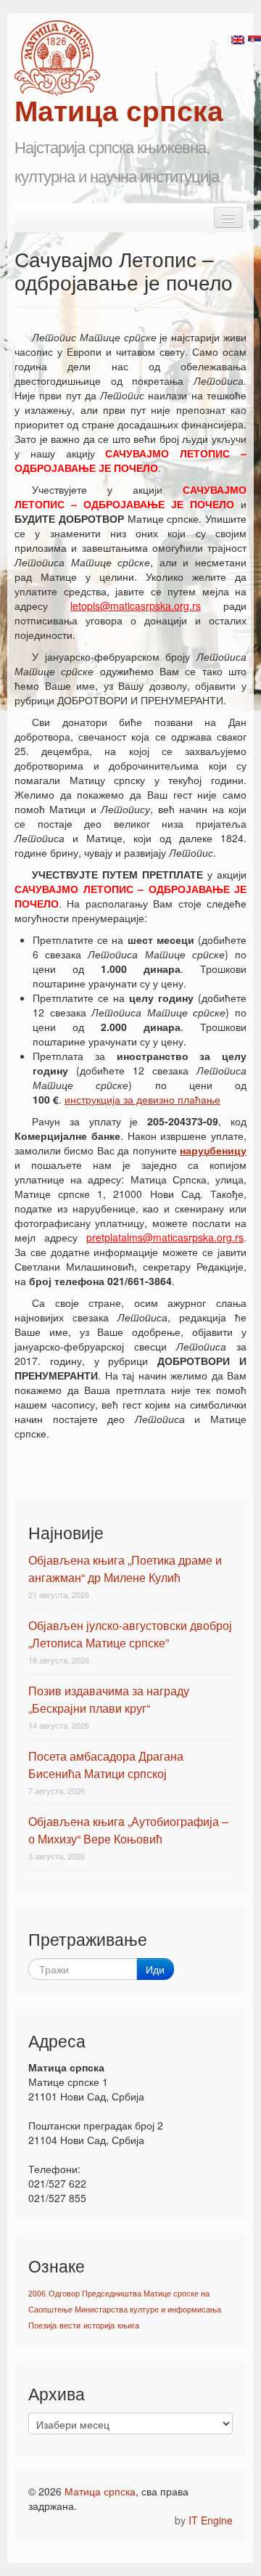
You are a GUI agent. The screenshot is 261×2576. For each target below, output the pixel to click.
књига (128, 2325)
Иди (155, 1969)
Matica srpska (57, 58)
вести (70, 2325)
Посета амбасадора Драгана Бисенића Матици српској (106, 1765)
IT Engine (211, 2520)
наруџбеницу (213, 1150)
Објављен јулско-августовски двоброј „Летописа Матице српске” (130, 1634)
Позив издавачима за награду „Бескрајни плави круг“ (109, 1699)
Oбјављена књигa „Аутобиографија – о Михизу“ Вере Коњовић (128, 1830)
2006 (37, 2293)
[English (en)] (238, 38)
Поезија (42, 2325)
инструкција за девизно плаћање (142, 1099)
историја (99, 2325)
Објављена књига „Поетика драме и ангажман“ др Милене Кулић (125, 1569)
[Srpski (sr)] (254, 38)
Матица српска (100, 2491)
